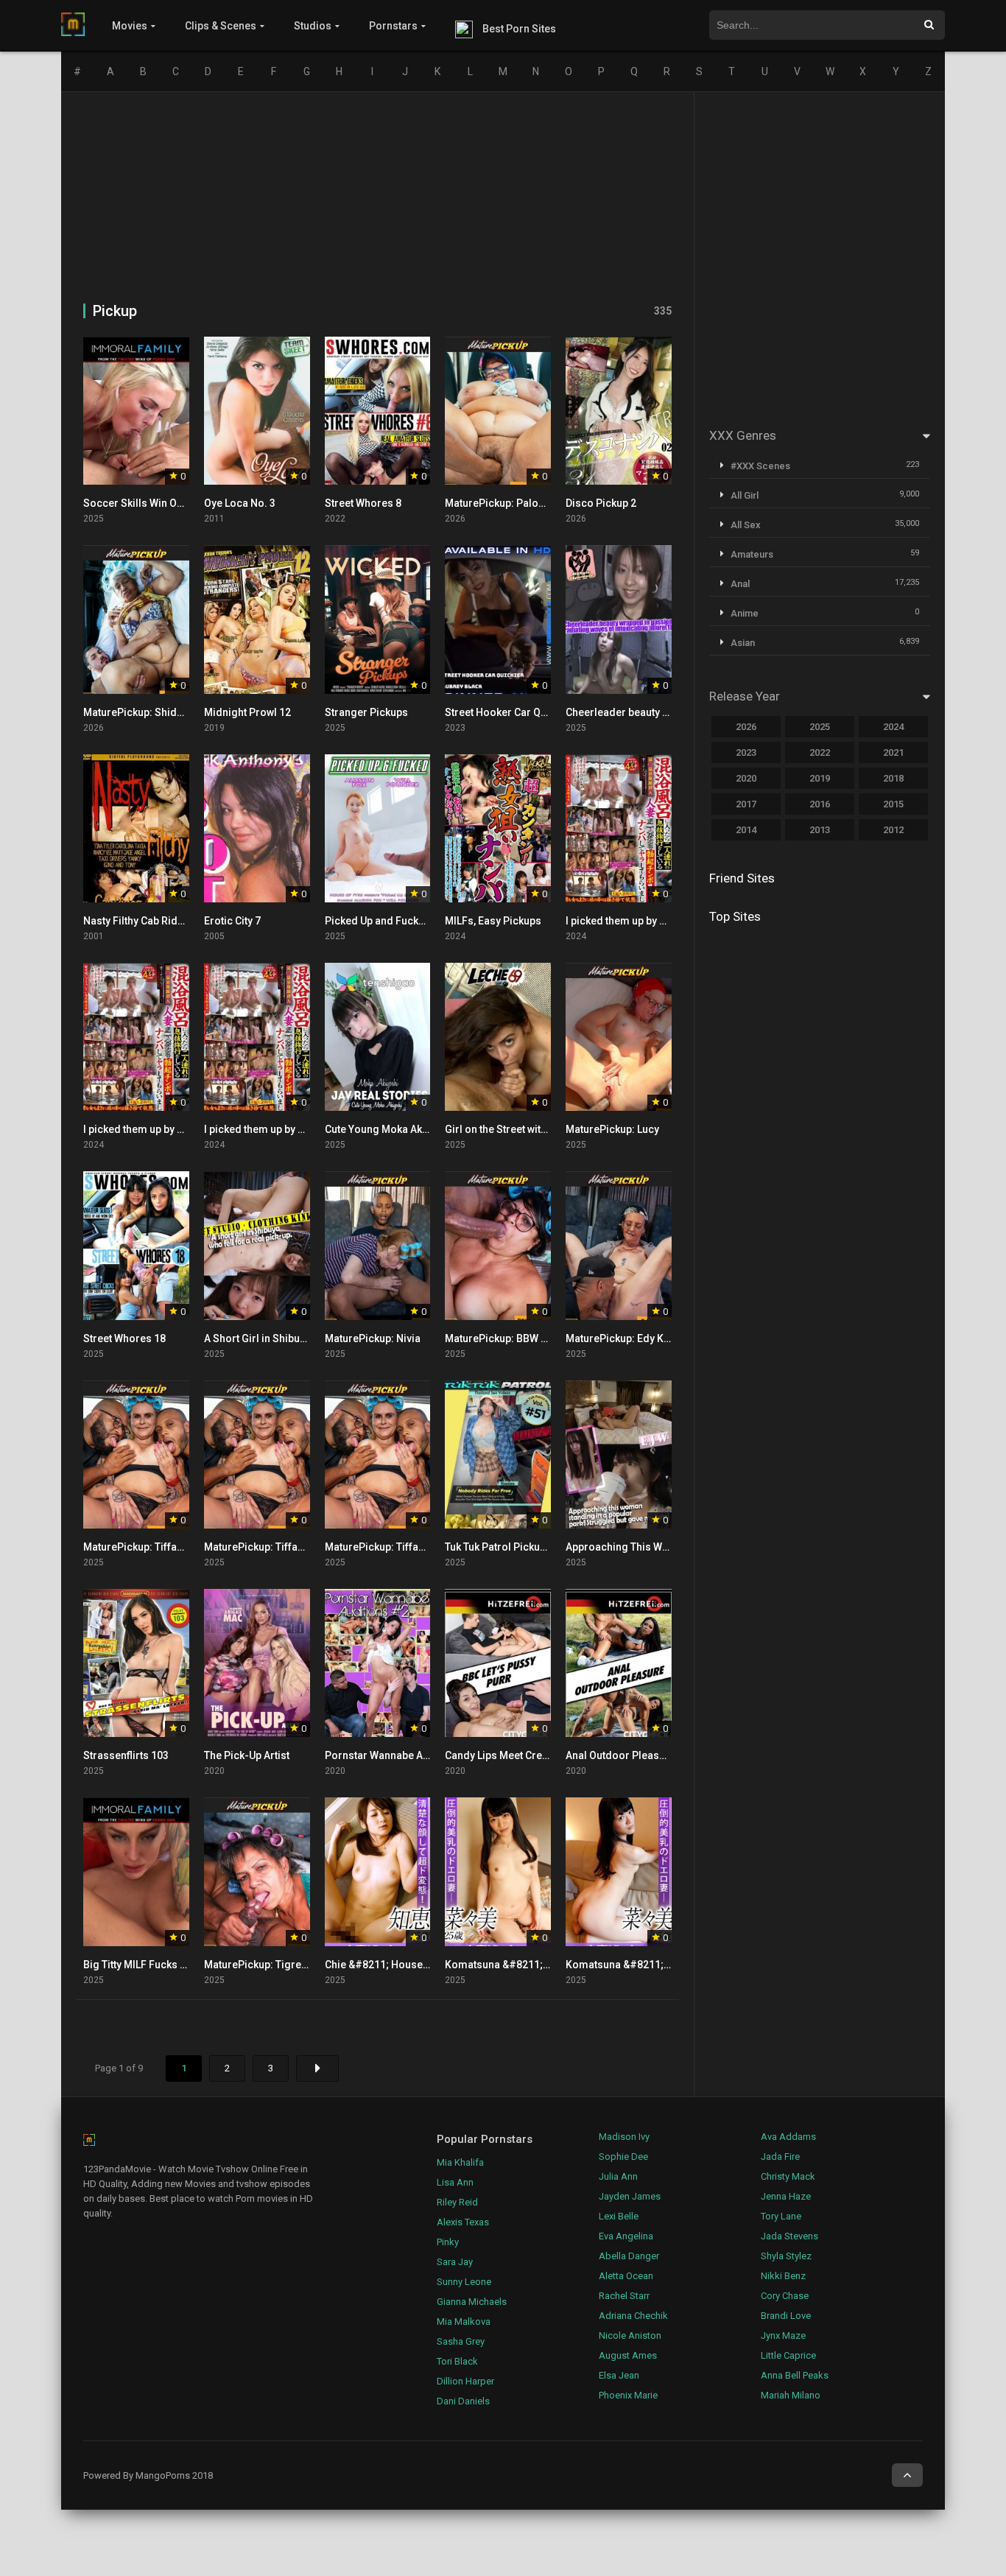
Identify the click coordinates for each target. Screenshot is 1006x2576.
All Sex (746, 525)
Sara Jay (455, 2262)
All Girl (745, 495)
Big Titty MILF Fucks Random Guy (162, 1965)
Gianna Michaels (472, 2302)
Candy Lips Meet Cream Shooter (522, 1755)
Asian (743, 643)
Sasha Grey (461, 2341)
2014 (746, 830)
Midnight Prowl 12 (247, 712)
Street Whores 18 (124, 1338)
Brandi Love (786, 2316)
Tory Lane (781, 2216)
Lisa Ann (455, 2182)
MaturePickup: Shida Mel (143, 712)
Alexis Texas (463, 2222)
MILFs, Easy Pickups (493, 921)
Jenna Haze (786, 2196)
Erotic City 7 (232, 921)
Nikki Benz (783, 2276)
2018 (893, 778)
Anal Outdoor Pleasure (620, 1755)
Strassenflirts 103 (126, 1755)
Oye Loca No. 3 (240, 503)
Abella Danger (629, 2256)
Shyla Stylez (786, 2256)
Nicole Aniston (630, 2335)
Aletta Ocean (626, 2276)
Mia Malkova (464, 2321)
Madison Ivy (624, 2137)
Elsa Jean (619, 2375)
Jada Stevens (789, 2236)
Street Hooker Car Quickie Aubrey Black (539, 712)
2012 (893, 830)
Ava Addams (788, 2137)
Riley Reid (457, 2202)
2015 (893, 804)
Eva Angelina (626, 2236)
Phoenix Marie (628, 2395)
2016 (820, 804)
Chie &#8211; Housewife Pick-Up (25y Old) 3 (430, 1965)
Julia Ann (618, 2176)
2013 (820, 830)
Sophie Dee (623, 2156)
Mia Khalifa (460, 2162)
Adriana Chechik (633, 2316)
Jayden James (630, 2196)
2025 (820, 727)
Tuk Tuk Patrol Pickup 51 (502, 1547)
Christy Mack (788, 2176)
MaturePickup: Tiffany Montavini (160, 1547)
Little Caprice (788, 2355)
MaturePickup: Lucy (612, 1129)
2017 (746, 804)
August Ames (628, 2355)
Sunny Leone (464, 2282)
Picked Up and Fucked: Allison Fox (407, 921)
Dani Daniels (463, 2401)
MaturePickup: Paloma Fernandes (527, 503)
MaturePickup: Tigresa (258, 1965)
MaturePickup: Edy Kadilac (630, 1338)
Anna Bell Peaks (795, 2375)
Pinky (448, 2242)
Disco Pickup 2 (601, 503)
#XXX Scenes (760, 466)
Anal (740, 584)
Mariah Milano (791, 2395)
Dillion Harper (465, 2381)
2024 (893, 727)
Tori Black (457, 2361)
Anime (745, 613)
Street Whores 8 (363, 503)
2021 (893, 752)
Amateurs (752, 554)
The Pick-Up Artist (247, 1755)
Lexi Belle (619, 2216)
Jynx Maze (783, 2335)
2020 (746, 778)
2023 (746, 752)
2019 (820, 778)
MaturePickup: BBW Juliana (511, 1338)
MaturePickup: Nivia (373, 1338)
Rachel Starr (624, 2296)
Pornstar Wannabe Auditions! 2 (399, 1755)
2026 (746, 727)
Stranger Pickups (366, 712)
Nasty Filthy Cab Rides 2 (140, 921)
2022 (820, 752)
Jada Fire (780, 2156)
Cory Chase (785, 2296)
